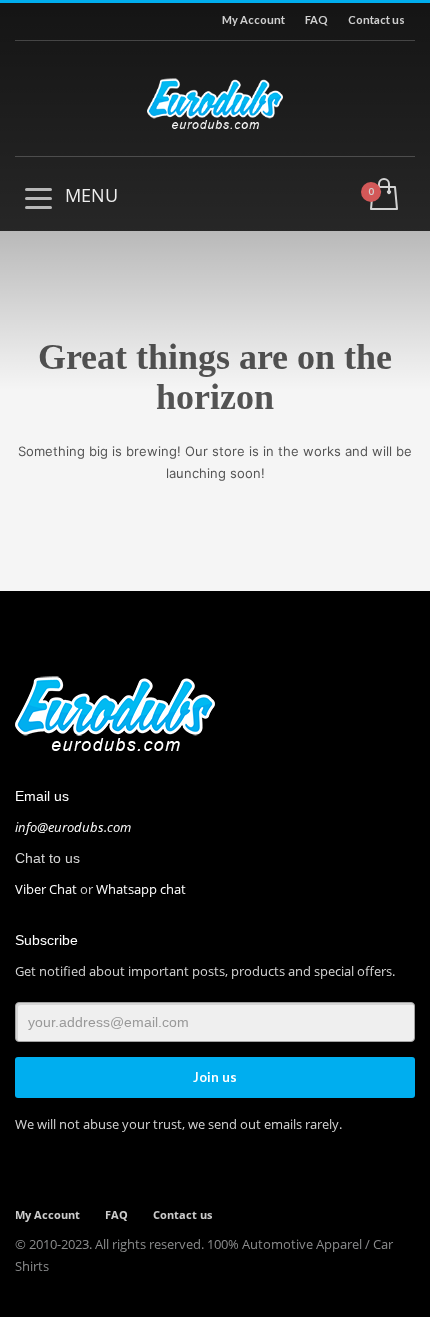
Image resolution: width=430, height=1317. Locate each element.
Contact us (376, 19)
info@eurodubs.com (73, 827)
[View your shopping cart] (382, 195)
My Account (253, 19)
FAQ (316, 19)
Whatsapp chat (141, 889)
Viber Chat (46, 889)
